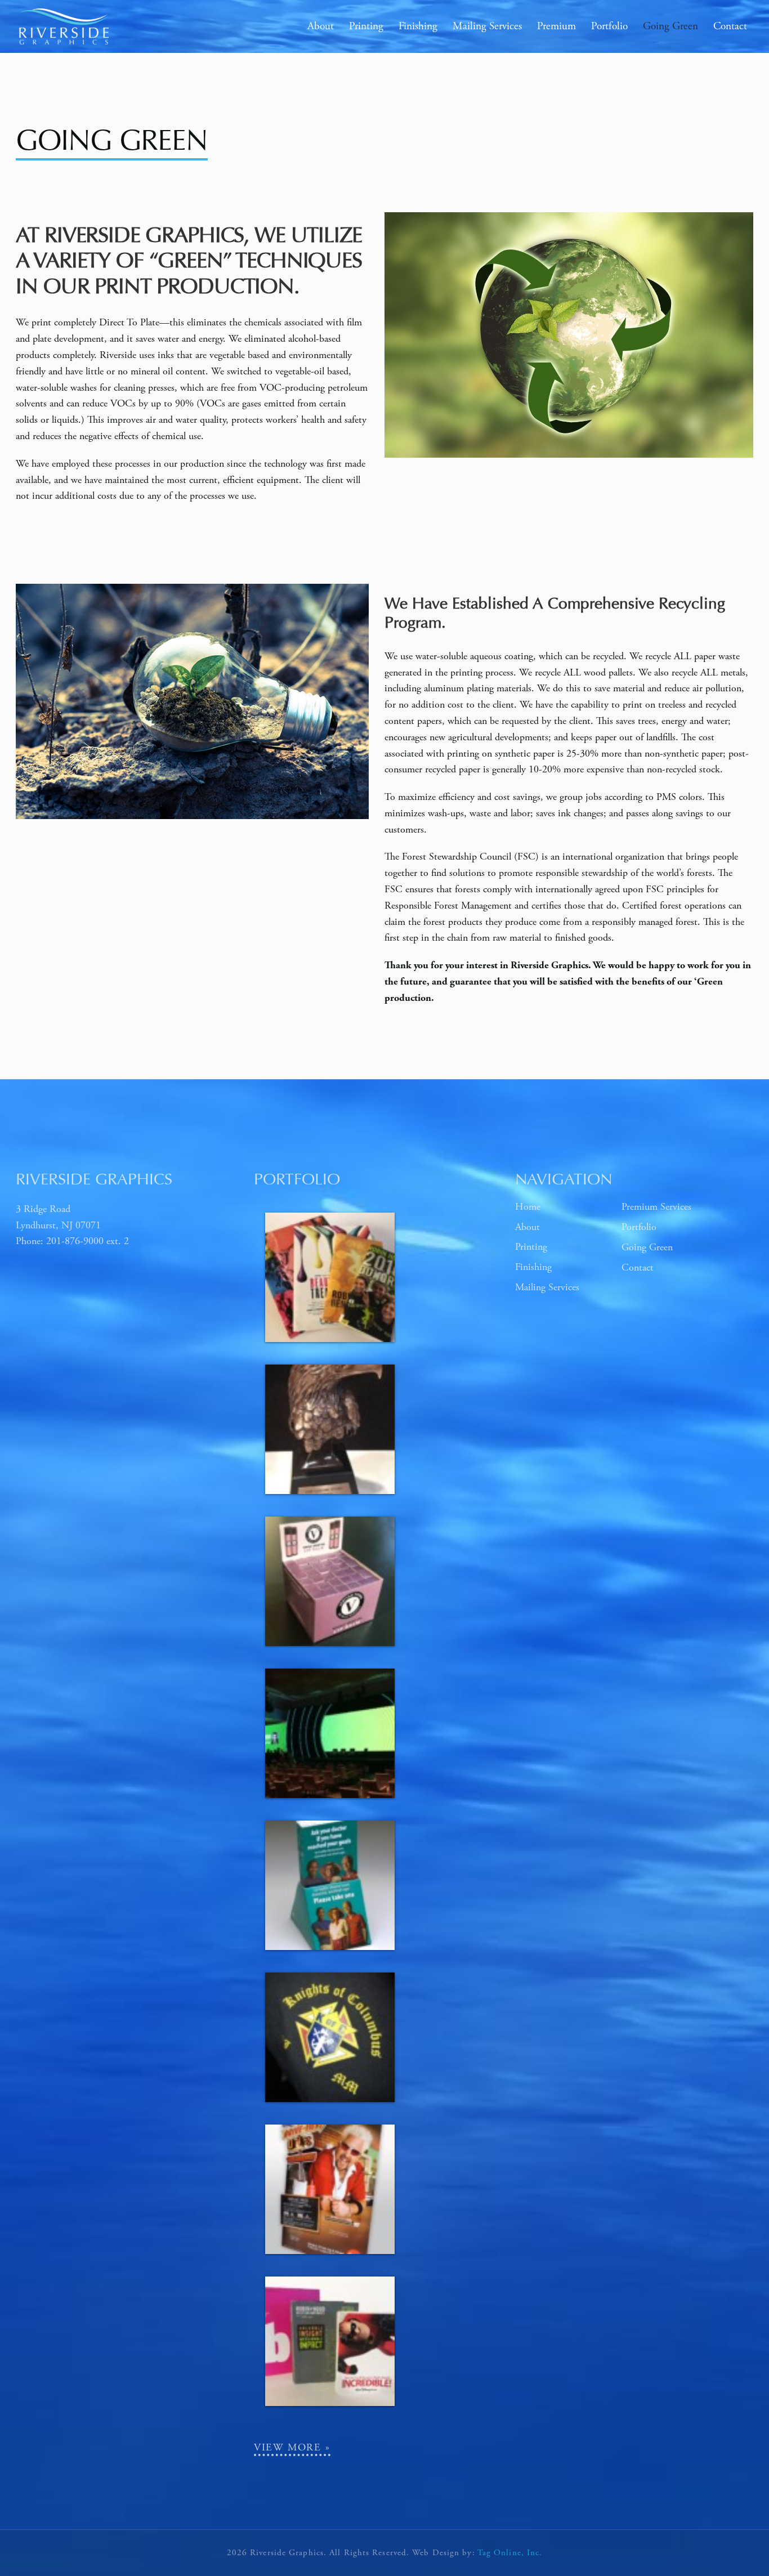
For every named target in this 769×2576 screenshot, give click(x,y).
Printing (531, 1247)
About (527, 1227)
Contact (638, 1267)
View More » (292, 2447)
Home (528, 1207)
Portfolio (639, 1227)
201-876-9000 (75, 1241)
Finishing (533, 1267)
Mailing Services (547, 1287)
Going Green (647, 1247)
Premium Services (656, 1207)
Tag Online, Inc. (510, 2553)
